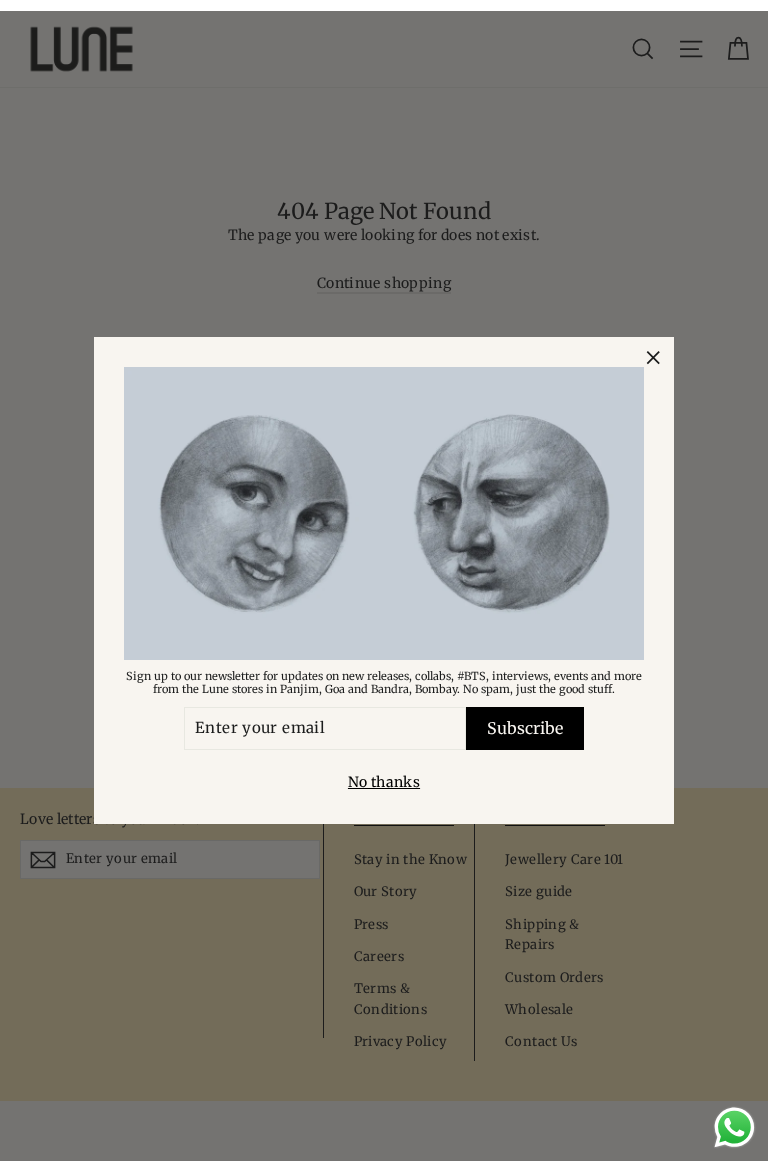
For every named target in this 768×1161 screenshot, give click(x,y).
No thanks (384, 782)
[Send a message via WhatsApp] (734, 1127)
